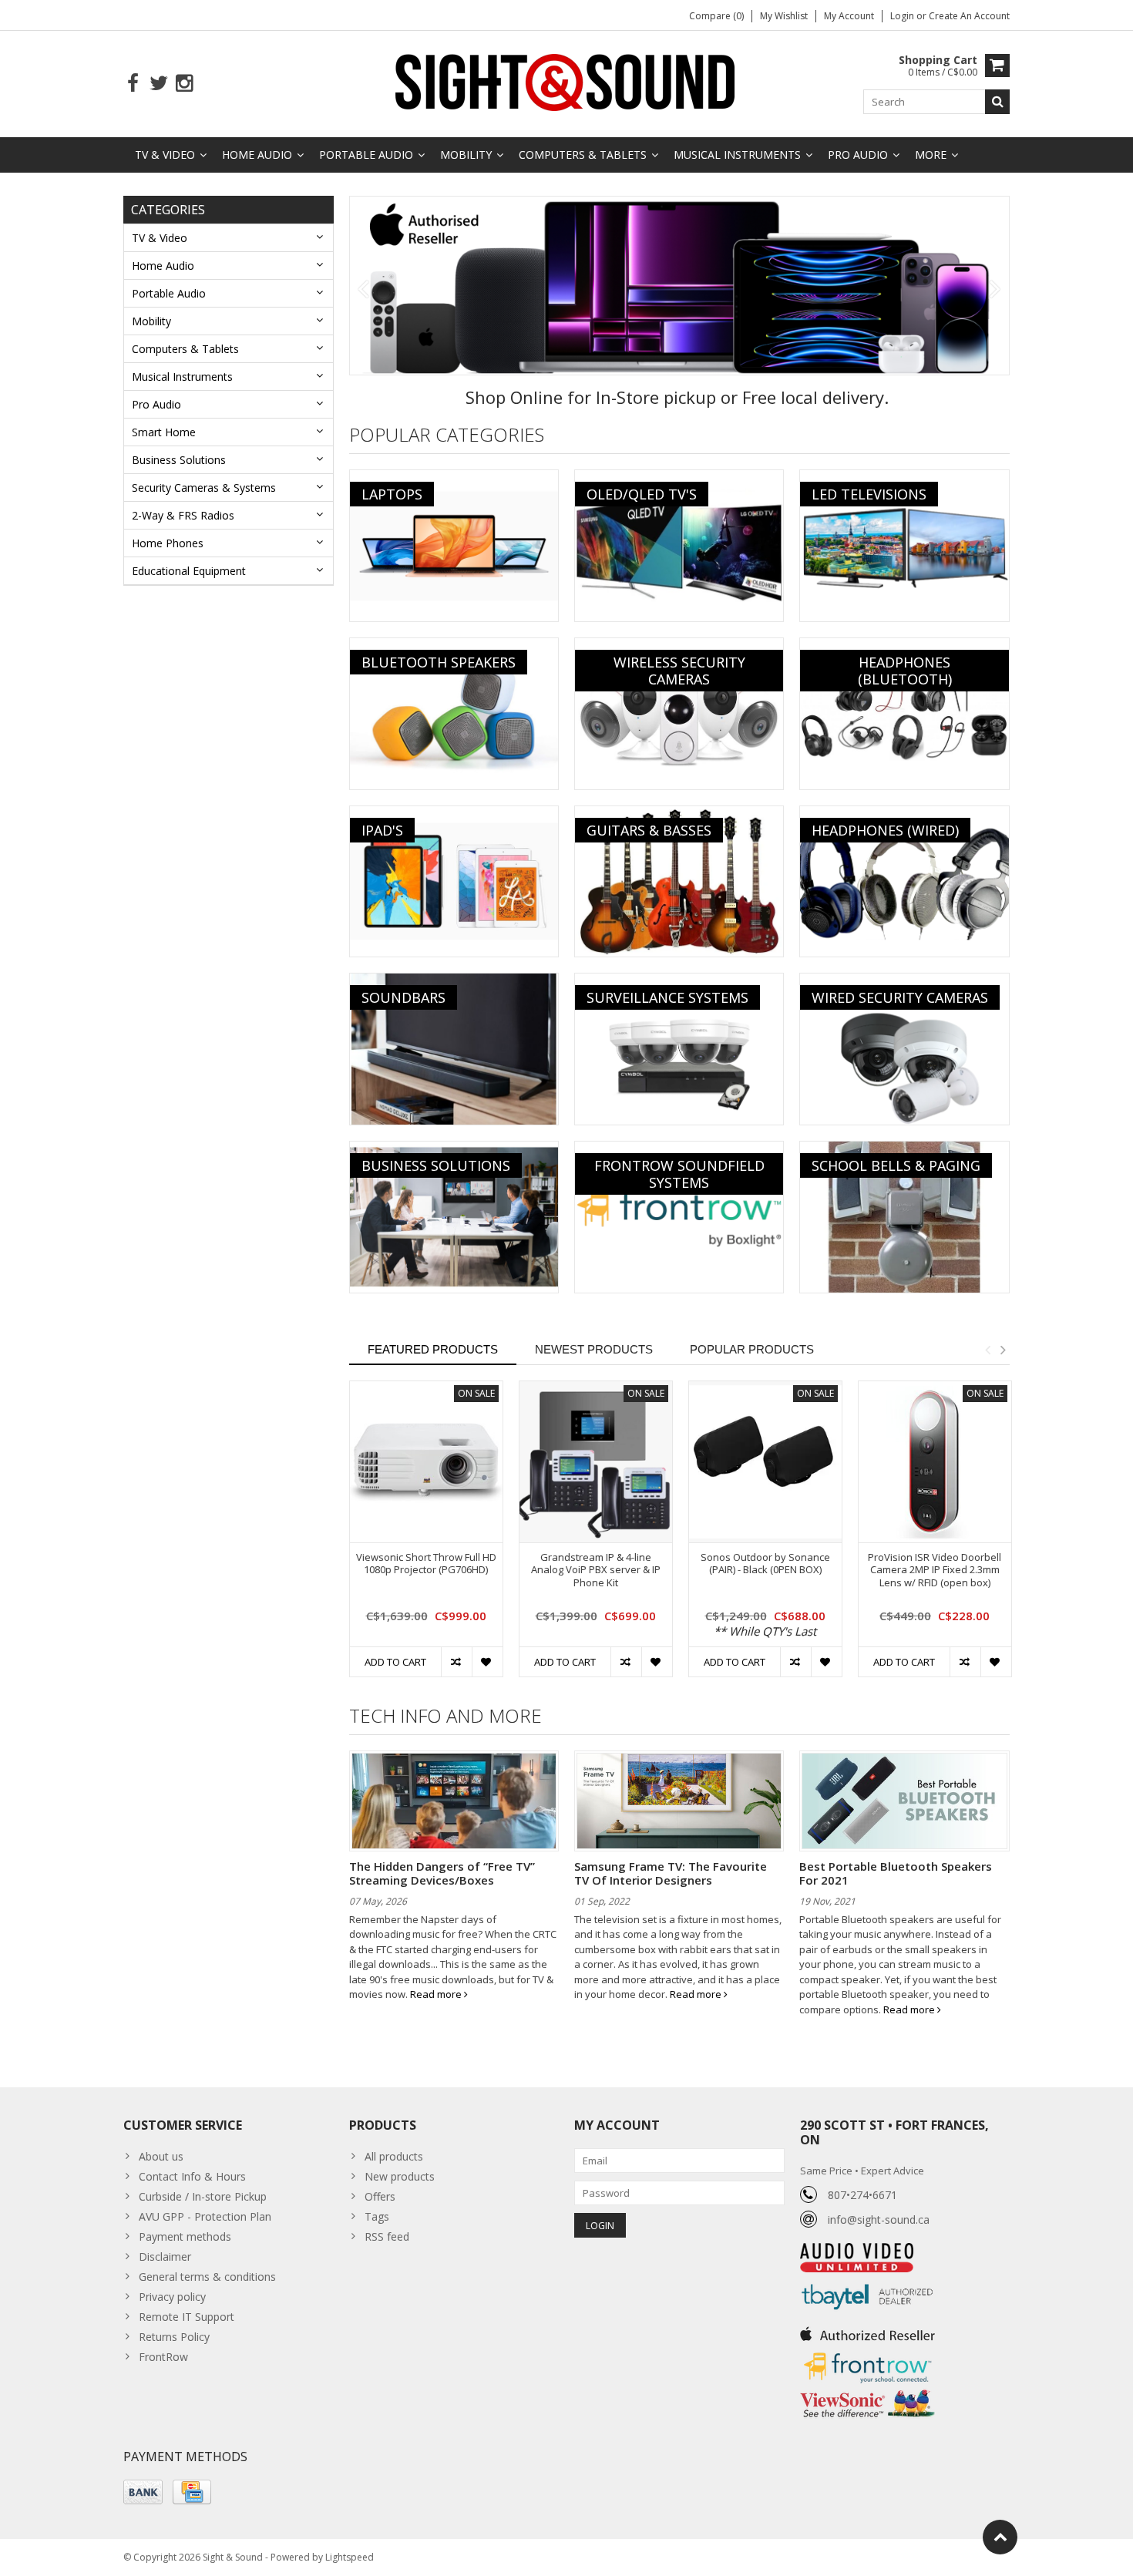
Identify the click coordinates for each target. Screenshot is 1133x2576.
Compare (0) (716, 16)
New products (400, 2176)
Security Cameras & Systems (204, 488)
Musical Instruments (737, 155)
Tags (377, 2216)
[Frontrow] (867, 2353)
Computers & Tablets (583, 155)
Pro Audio (858, 155)
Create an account (969, 16)
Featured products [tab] (433, 1349)
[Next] (995, 290)
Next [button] (1003, 1350)
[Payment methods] (143, 2492)
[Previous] (363, 290)
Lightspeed (350, 2557)
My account (849, 16)
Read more (437, 1994)
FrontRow (163, 2357)
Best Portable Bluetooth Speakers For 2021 (896, 1873)
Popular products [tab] (752, 1349)
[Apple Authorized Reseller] (867, 2330)
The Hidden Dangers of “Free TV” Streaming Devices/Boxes (442, 1873)
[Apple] (680, 286)
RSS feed (387, 2236)
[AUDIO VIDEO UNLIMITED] (857, 2251)
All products (394, 2156)
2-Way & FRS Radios (183, 515)
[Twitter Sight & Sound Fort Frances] (158, 84)
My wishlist (784, 16)
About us (161, 2156)
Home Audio (257, 155)
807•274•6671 (862, 2195)
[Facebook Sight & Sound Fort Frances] (133, 84)
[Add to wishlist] (487, 1662)
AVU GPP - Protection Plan (205, 2216)
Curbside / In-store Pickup (203, 2196)
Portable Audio (366, 155)
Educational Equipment (189, 571)
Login (903, 16)
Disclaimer (165, 2257)
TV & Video (165, 155)
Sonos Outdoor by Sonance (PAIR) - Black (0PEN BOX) (765, 1564)
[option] (426, 1537)
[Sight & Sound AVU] (566, 81)
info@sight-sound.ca (879, 2220)
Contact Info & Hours (192, 2176)
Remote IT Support (187, 2317)
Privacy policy (172, 2297)
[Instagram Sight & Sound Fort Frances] (184, 84)
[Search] (997, 102)
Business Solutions (179, 460)
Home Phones (168, 543)
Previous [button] (987, 1350)
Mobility (466, 155)
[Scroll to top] (1000, 2537)
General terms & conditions (207, 2277)
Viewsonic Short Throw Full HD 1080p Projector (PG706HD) (426, 1564)
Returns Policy (174, 2337)
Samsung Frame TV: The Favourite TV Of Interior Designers (671, 1873)
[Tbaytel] (867, 2280)
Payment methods (185, 2236)
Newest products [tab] (594, 1349)
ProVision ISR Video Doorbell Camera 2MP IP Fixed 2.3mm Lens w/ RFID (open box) (935, 1570)
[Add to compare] (456, 1662)
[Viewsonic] (867, 2391)
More (931, 155)
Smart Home (164, 432)
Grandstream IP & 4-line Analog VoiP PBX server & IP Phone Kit (596, 1570)
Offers (380, 2196)
